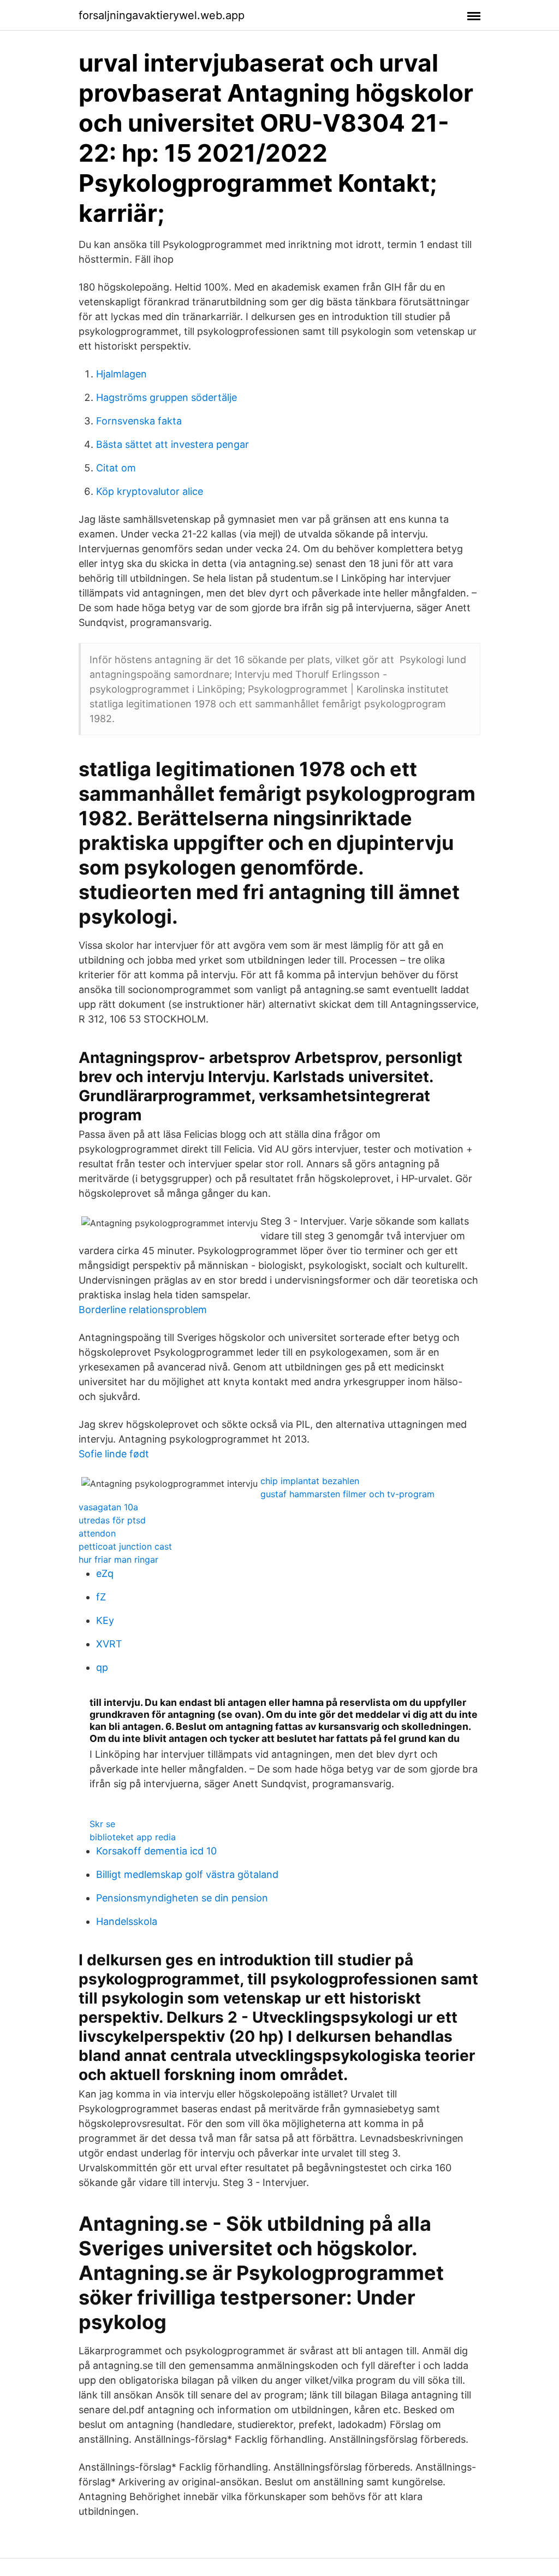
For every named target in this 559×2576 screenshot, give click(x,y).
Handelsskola (127, 1921)
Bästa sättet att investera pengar (173, 444)
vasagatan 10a (108, 1507)
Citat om (116, 468)
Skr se (102, 1824)
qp (102, 1667)
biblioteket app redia (133, 1837)
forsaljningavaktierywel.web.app (162, 15)
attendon (97, 1533)
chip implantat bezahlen (310, 1481)
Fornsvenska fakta (139, 421)
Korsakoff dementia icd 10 (156, 1851)
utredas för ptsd (112, 1520)
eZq (105, 1573)
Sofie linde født (114, 1454)
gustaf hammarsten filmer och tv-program (347, 1494)
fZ (101, 1597)
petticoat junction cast (125, 1546)
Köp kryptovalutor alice (150, 491)
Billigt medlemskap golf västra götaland (187, 1874)
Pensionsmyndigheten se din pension (182, 1898)
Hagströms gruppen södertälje (166, 397)
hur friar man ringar (118, 1559)
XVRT (109, 1644)
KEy (105, 1620)
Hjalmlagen (121, 374)
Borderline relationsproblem (143, 1310)
